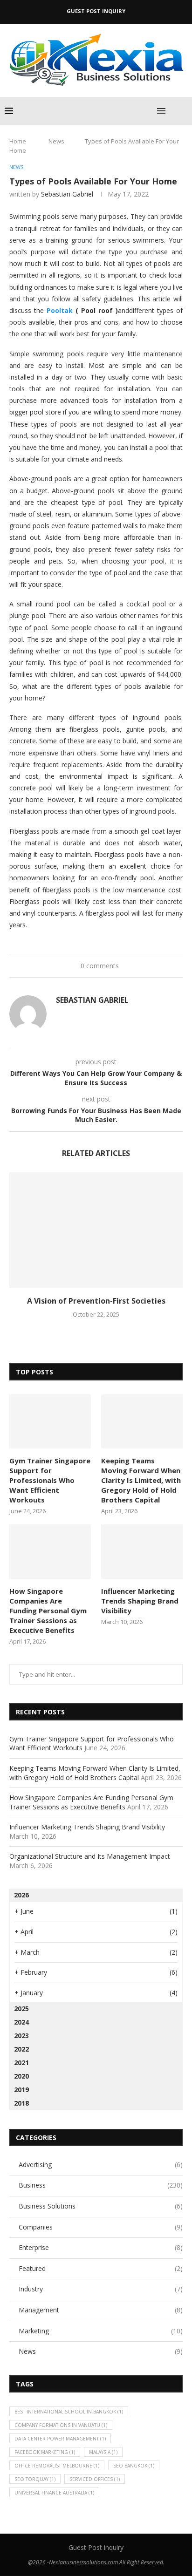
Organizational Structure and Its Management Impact (90, 1856)
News (56, 141)
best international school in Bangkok (69, 2412)
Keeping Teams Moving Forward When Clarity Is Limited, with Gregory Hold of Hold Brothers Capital (141, 1480)
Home (18, 141)
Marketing (101, 2331)
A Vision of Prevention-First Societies (96, 1301)
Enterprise (101, 2247)
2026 (21, 1895)
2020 (21, 2076)
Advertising (101, 2165)
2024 (21, 2022)
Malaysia (103, 2452)
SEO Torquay (35, 2479)
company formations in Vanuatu (61, 2425)
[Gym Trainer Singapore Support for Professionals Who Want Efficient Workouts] (50, 1422)
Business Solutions (101, 2206)
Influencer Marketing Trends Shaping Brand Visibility (140, 1601)
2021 (21, 2063)
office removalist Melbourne (57, 2466)
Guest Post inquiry (96, 11)
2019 (21, 2090)
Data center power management (60, 2439)
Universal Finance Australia (54, 2493)
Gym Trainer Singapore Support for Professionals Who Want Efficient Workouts (50, 1480)
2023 (21, 2036)
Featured (101, 2268)
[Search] (183, 111)
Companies (101, 2227)
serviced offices (95, 2479)
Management (101, 2310)
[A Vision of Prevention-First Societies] (96, 1230)
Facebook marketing (45, 2452)
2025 (21, 2008)
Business (101, 2185)
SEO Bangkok (134, 2466)
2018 (21, 2103)
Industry (101, 2289)
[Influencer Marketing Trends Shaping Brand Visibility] (142, 1552)
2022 (21, 2049)
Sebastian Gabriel (67, 194)
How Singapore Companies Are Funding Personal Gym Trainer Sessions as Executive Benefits (48, 1611)
